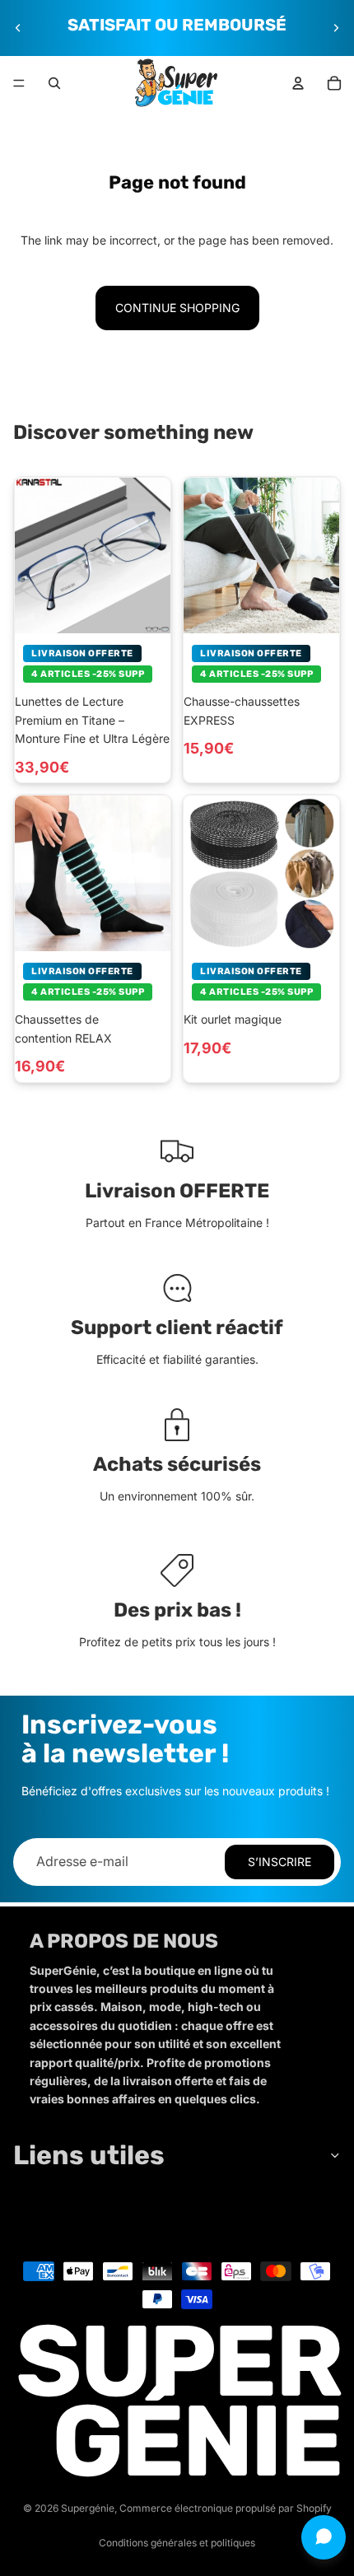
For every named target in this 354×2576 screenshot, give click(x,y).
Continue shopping (177, 308)
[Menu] (19, 83)
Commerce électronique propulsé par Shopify (226, 2508)
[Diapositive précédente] (18, 28)
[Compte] (298, 83)
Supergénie (88, 2508)
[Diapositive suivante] (336, 28)
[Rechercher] (54, 83)
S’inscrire (279, 1862)
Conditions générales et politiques (177, 2543)
